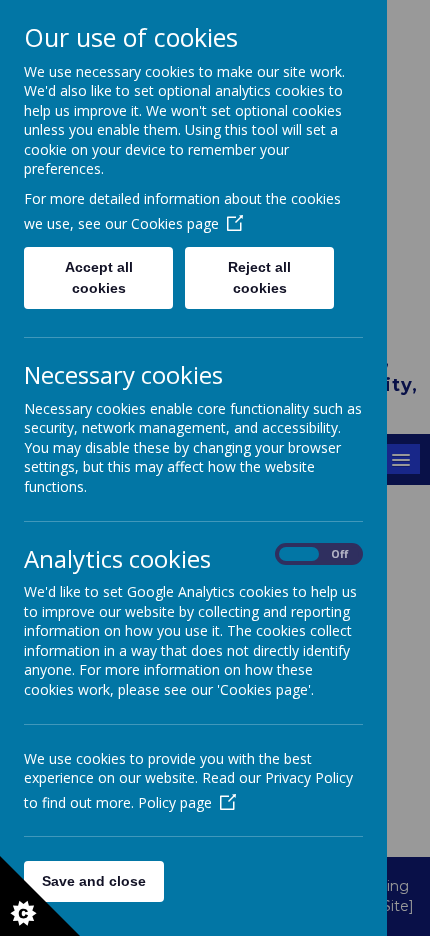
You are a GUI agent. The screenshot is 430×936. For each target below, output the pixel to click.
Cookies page (175, 223)
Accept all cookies (99, 277)
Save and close (94, 881)
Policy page (175, 802)
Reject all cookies (259, 277)
